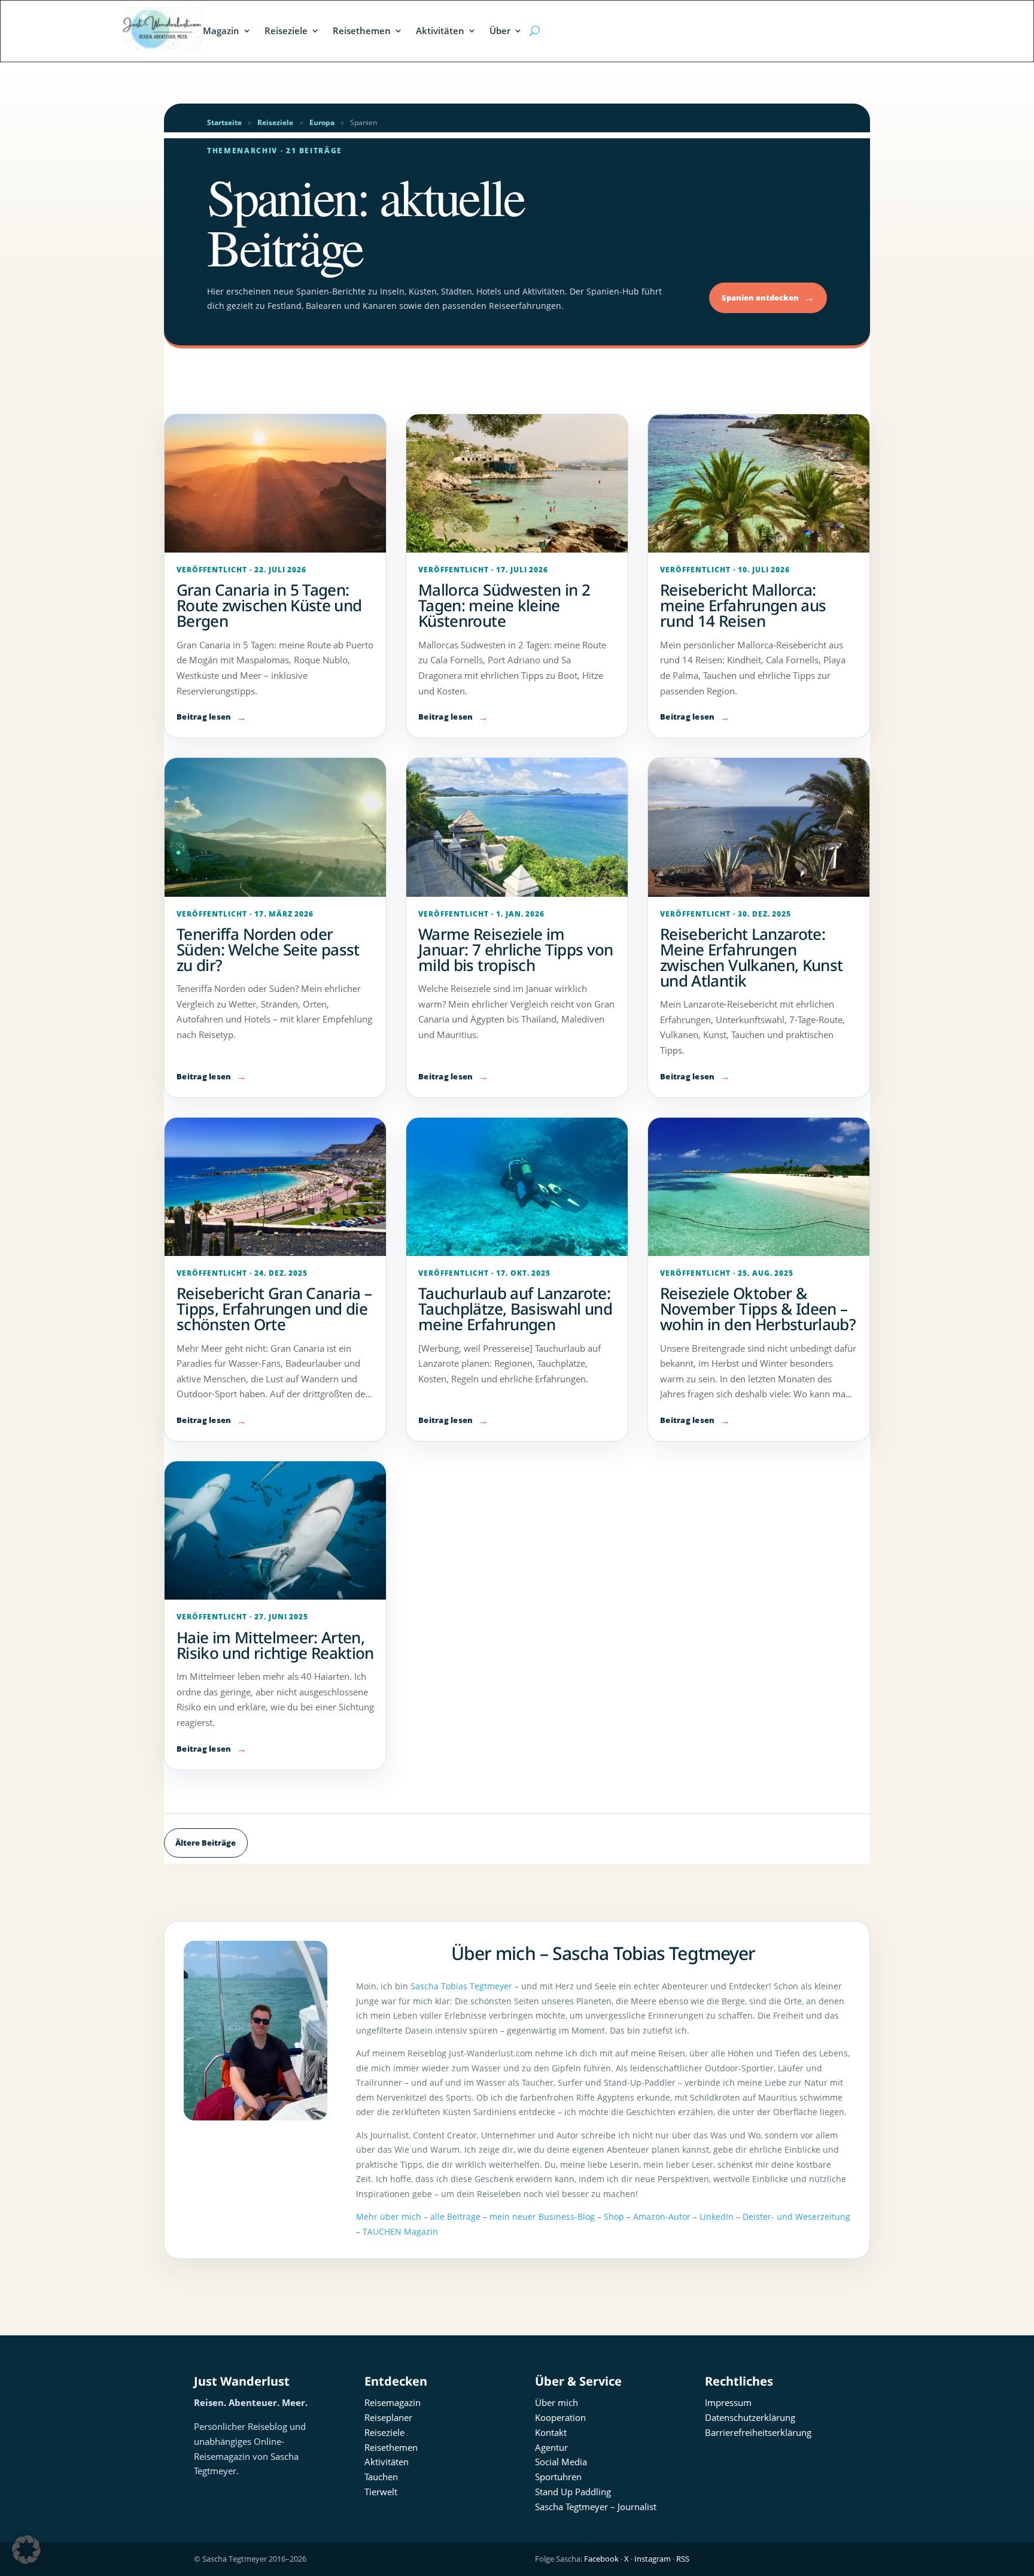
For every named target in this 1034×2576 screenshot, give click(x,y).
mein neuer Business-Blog (542, 2217)
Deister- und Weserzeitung (796, 2217)
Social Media (561, 2462)
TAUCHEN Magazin (400, 2231)
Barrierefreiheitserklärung (758, 2432)
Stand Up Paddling (573, 2492)
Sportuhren (558, 2477)
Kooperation (560, 2417)
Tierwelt (381, 2492)
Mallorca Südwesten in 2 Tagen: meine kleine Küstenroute (504, 605)
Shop (614, 2217)
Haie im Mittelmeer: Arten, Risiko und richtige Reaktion (275, 1645)
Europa (322, 122)
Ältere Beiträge (206, 1843)
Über (500, 31)
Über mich (556, 2402)
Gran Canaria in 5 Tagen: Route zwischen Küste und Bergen (269, 605)
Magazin (221, 31)
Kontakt (551, 2432)
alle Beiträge (455, 2217)
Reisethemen (362, 31)
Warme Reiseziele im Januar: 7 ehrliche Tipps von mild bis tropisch (516, 949)
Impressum (728, 2402)
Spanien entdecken (768, 297)
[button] (26, 2550)
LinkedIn (717, 2217)
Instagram (653, 2559)
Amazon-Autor (662, 2217)
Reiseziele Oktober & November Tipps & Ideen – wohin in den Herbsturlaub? (758, 1309)
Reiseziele (286, 31)
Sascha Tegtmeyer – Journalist (596, 2507)
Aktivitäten (440, 31)
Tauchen (381, 2477)
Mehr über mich (389, 2217)
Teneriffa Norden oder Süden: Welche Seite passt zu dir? (268, 949)
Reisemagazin (393, 2402)
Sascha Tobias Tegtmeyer (461, 1986)
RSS (683, 2559)
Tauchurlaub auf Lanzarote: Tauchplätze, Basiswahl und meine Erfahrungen (515, 1309)
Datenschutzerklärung (750, 2417)
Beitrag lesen (204, 717)
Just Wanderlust (242, 2381)
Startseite (224, 122)
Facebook (601, 2559)
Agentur (551, 2447)
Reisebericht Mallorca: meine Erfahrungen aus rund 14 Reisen (743, 605)
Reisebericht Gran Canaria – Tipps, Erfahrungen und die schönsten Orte (274, 1309)
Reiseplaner (388, 2417)
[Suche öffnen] (534, 31)
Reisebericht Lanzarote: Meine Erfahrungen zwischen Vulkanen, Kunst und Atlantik (751, 957)
